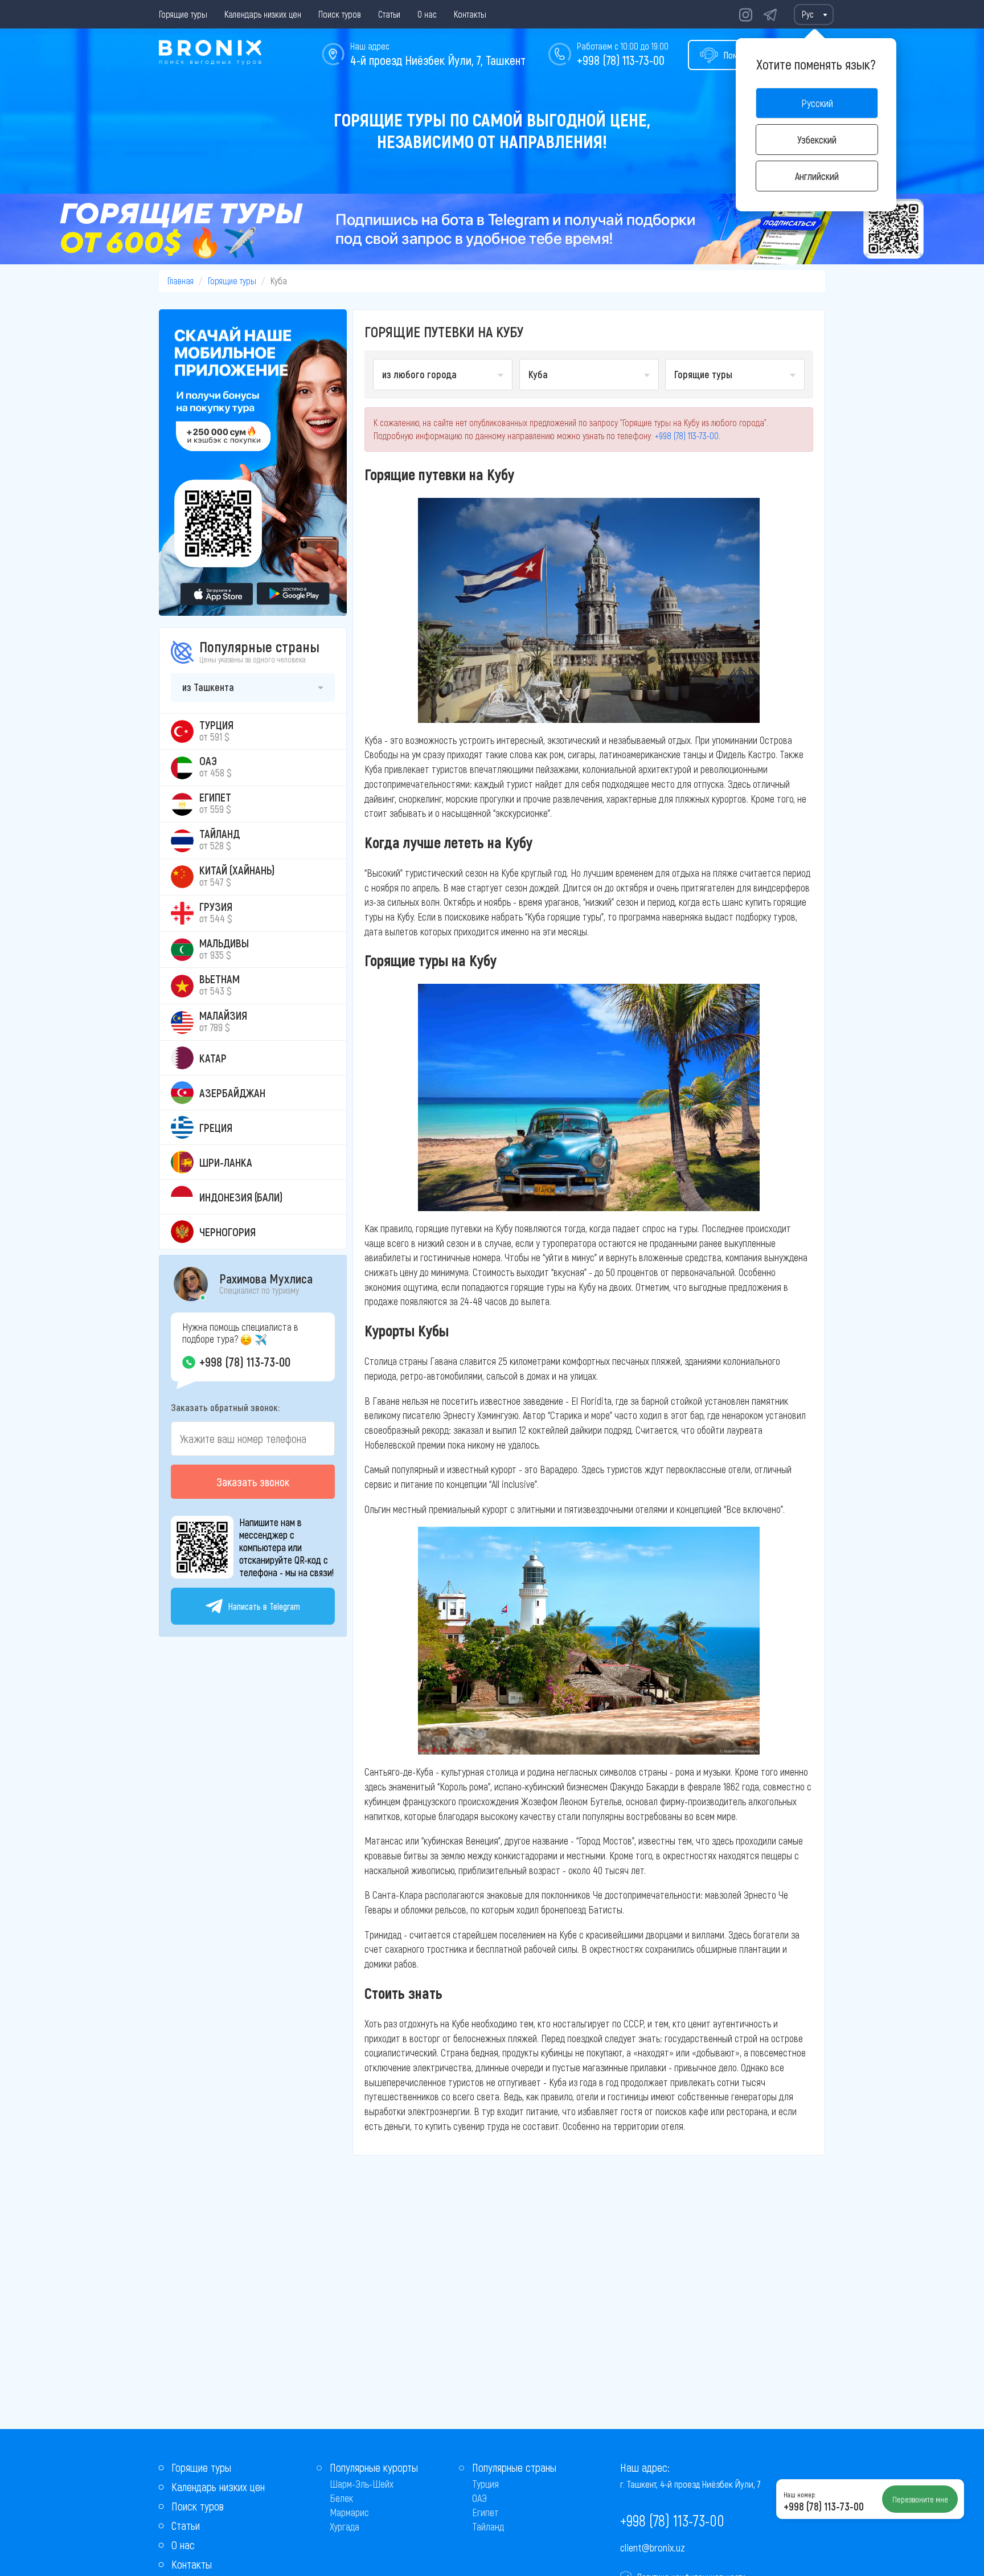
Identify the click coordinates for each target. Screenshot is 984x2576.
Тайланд (488, 2526)
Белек (341, 2498)
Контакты (470, 14)
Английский (817, 176)
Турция (485, 2484)
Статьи (389, 14)
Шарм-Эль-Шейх (362, 2484)
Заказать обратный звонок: (225, 1407)
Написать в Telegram (264, 1606)
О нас (427, 14)
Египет (485, 2512)
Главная (181, 281)
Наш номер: (799, 2495)
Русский (817, 103)
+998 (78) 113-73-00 (621, 60)
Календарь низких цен (263, 14)
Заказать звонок (253, 1482)
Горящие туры (183, 14)
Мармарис (349, 2512)
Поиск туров (340, 14)
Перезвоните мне (920, 2499)
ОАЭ (479, 2498)
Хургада (345, 2526)
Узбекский (817, 140)
